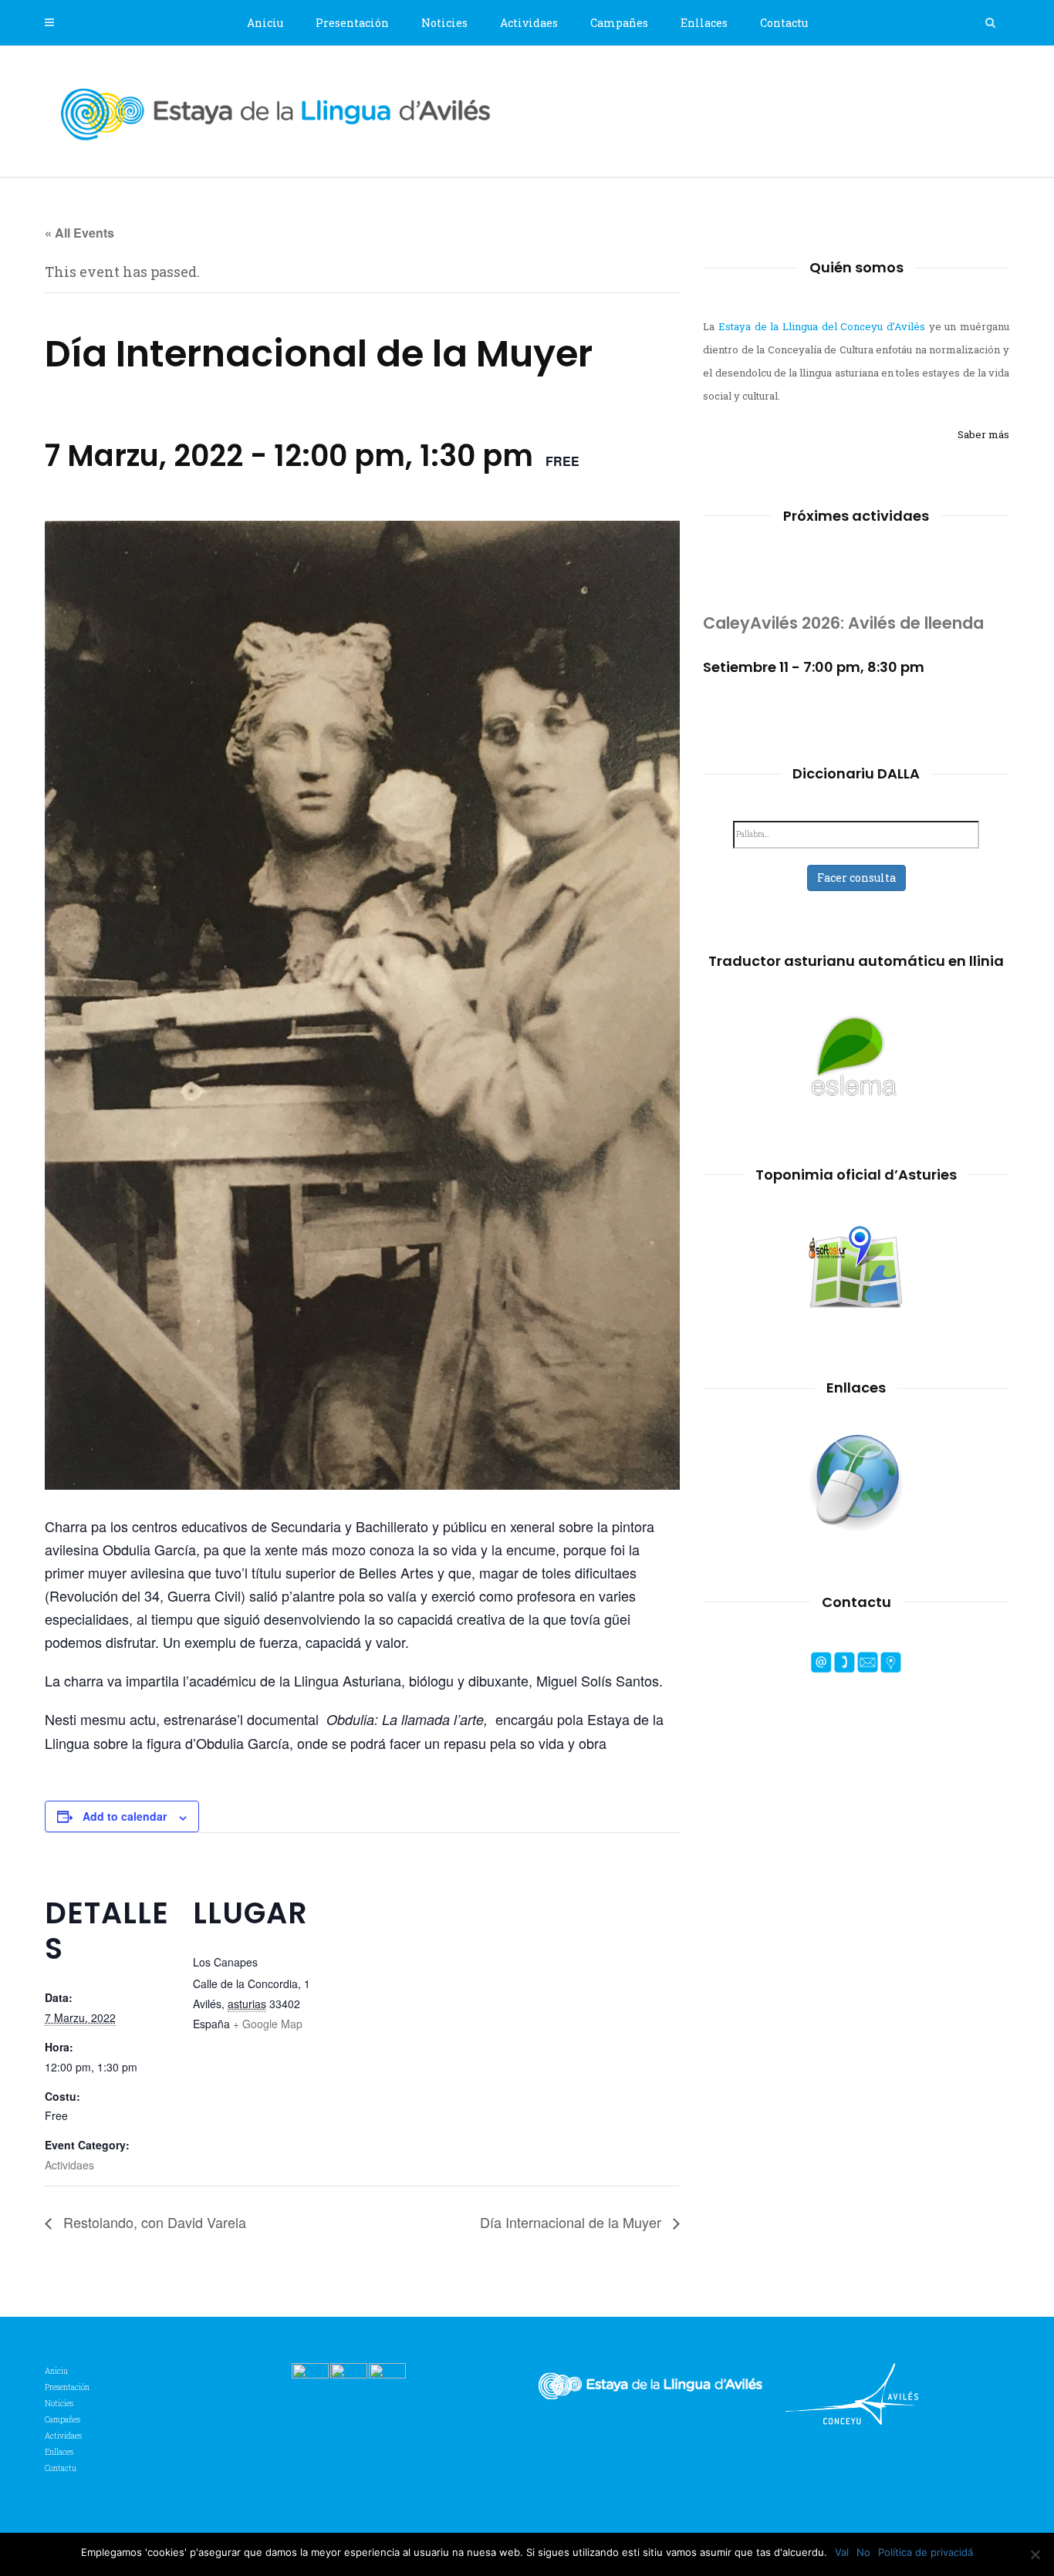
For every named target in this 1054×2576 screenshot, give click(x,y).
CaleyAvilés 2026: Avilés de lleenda (843, 623)
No (863, 2552)
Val (842, 2552)
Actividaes (529, 23)
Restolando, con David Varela (153, 2222)
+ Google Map (268, 2024)
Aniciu (265, 23)
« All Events (79, 233)
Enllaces (704, 23)
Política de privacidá (926, 2552)
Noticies (444, 23)
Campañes (619, 23)
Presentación (352, 23)
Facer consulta (856, 878)
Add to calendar (125, 1816)
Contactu (784, 23)
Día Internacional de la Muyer (573, 2222)
